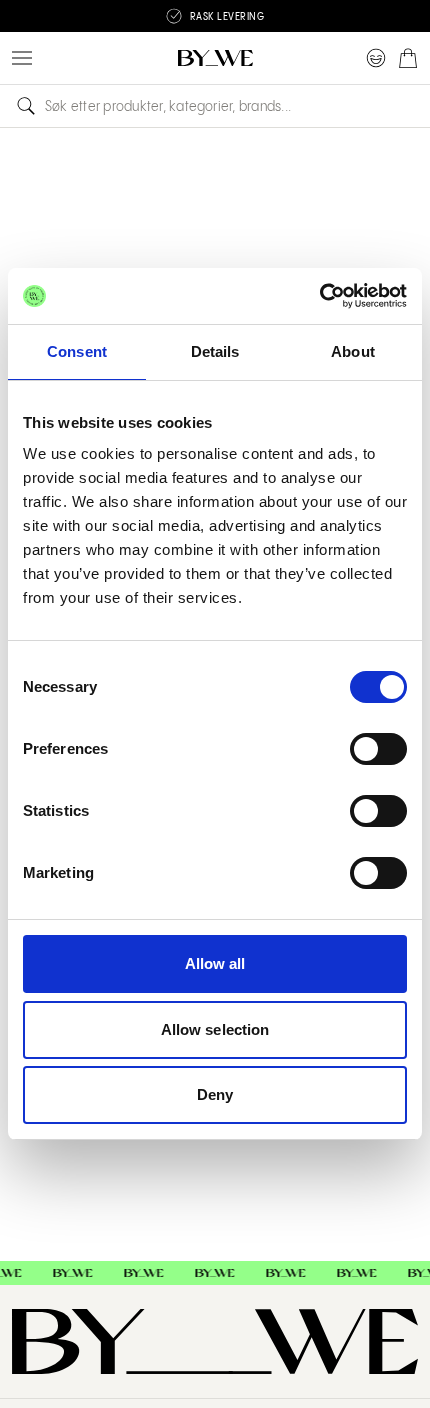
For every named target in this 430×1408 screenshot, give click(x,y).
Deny (215, 1094)
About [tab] (353, 351)
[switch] (378, 749)
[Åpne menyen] (22, 58)
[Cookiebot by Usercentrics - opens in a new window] (319, 296)
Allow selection (215, 1029)
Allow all (215, 963)
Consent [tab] (77, 351)
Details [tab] (215, 351)
